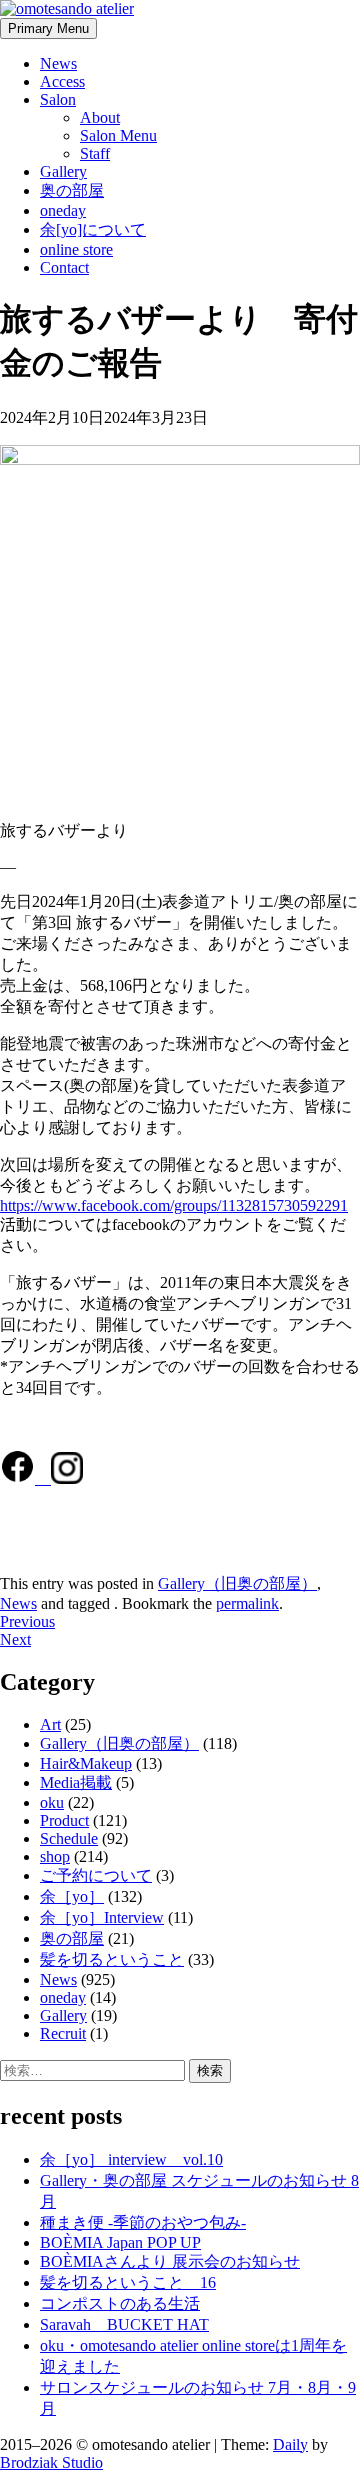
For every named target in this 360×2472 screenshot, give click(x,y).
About (100, 117)
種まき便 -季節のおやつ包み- (143, 2222)
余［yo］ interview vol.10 (131, 2159)
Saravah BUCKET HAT (124, 2324)
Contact (64, 267)
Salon (58, 99)
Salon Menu (118, 135)
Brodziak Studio (51, 2462)
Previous (27, 1621)
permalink (247, 1603)
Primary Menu (48, 28)
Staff (95, 153)
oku (52, 1802)
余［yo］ (72, 1896)
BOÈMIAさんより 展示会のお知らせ (170, 2261)
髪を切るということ (112, 1959)
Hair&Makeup (86, 1763)
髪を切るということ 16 (128, 2282)
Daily (290, 2444)
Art (50, 1724)
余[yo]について (93, 229)
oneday (63, 210)
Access (62, 81)
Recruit (63, 2033)
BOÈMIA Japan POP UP (120, 2242)
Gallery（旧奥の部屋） (237, 1583)
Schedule (69, 1838)
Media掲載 (76, 1782)
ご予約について (96, 1875)
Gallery (63, 171)
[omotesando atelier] (67, 8)
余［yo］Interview (102, 1917)
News (58, 63)
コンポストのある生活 (120, 2303)
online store (76, 249)
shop (55, 1856)
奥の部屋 (72, 190)
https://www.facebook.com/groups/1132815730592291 (174, 1205)
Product (64, 1820)
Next (15, 1639)
